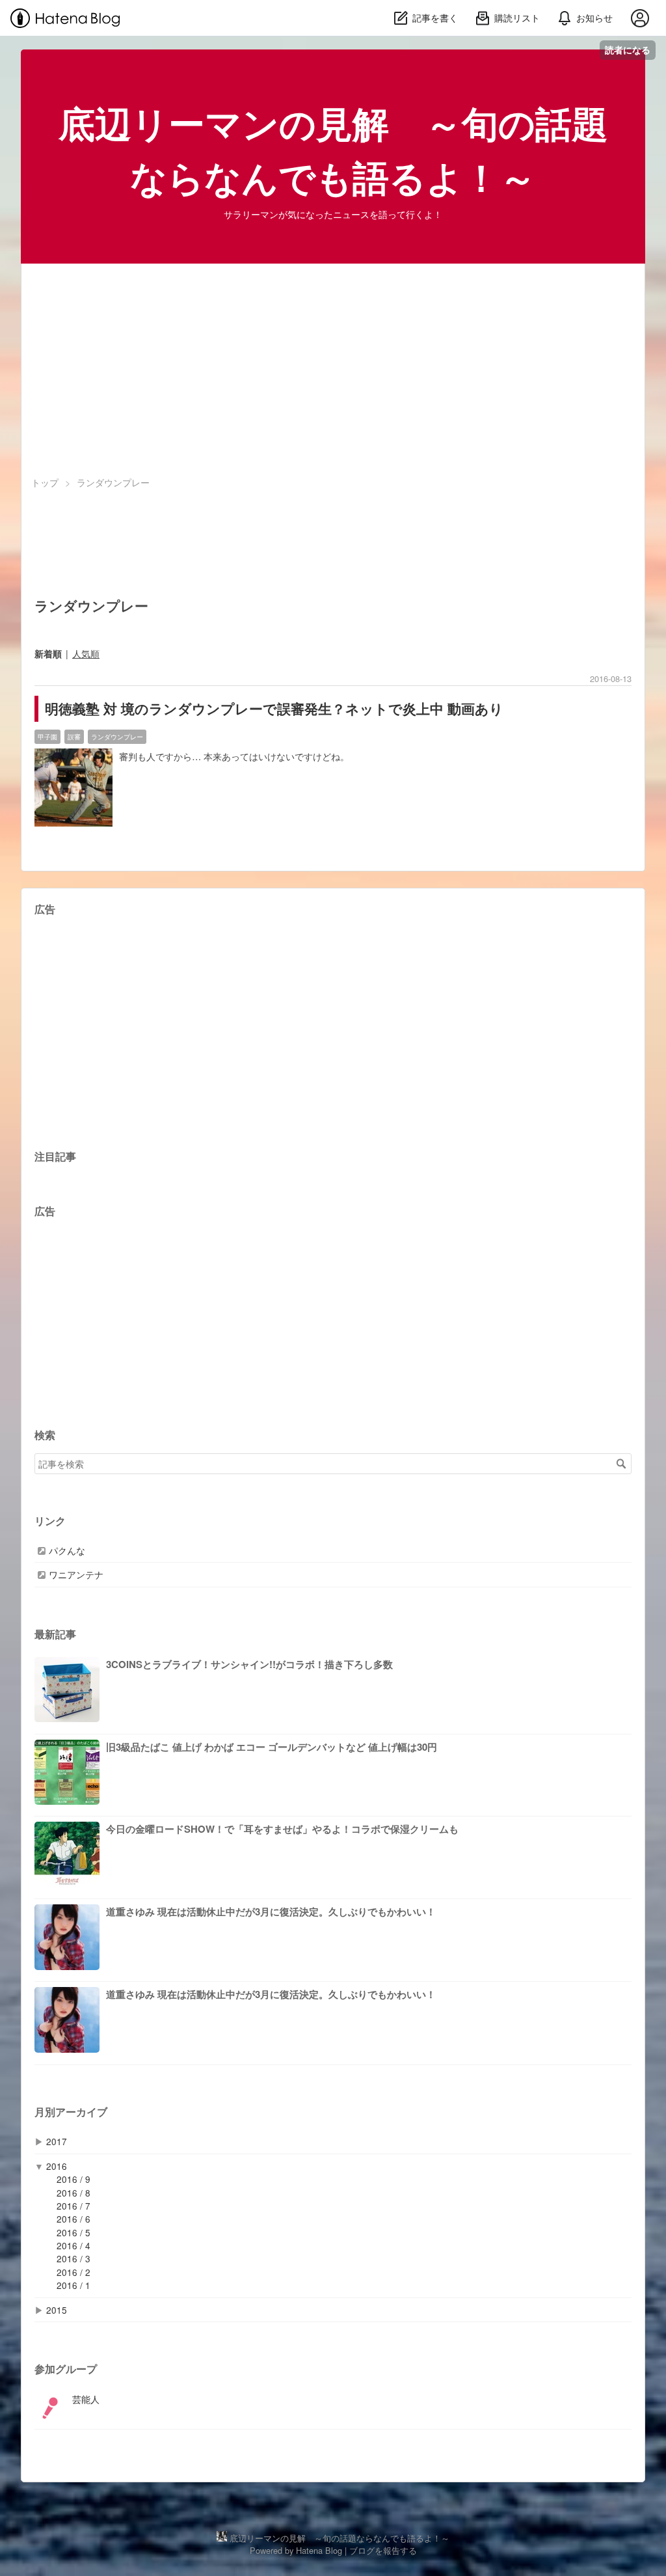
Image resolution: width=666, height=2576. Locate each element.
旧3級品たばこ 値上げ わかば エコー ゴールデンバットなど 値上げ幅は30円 (272, 1747)
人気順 (86, 653)
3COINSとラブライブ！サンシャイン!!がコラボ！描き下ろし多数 (249, 1664)
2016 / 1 (73, 2285)
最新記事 (55, 1634)
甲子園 (47, 736)
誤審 (74, 736)
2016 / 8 (73, 2193)
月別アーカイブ (71, 2112)
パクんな (67, 1551)
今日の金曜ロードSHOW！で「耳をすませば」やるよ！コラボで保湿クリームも (282, 1829)
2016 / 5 (73, 2232)
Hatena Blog (319, 2550)
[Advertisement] (333, 364)
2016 (57, 2166)
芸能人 (86, 2399)
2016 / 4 (73, 2245)
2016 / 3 (73, 2258)
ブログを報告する (383, 2550)
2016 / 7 (73, 2206)
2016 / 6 (73, 2219)
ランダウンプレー (117, 736)
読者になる (628, 50)
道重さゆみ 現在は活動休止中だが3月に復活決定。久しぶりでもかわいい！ (271, 1911)
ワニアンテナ (76, 1575)
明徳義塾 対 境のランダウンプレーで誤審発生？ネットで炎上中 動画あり (274, 708)
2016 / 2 (73, 2272)
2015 (57, 2310)
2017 (57, 2141)
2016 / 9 (73, 2179)
